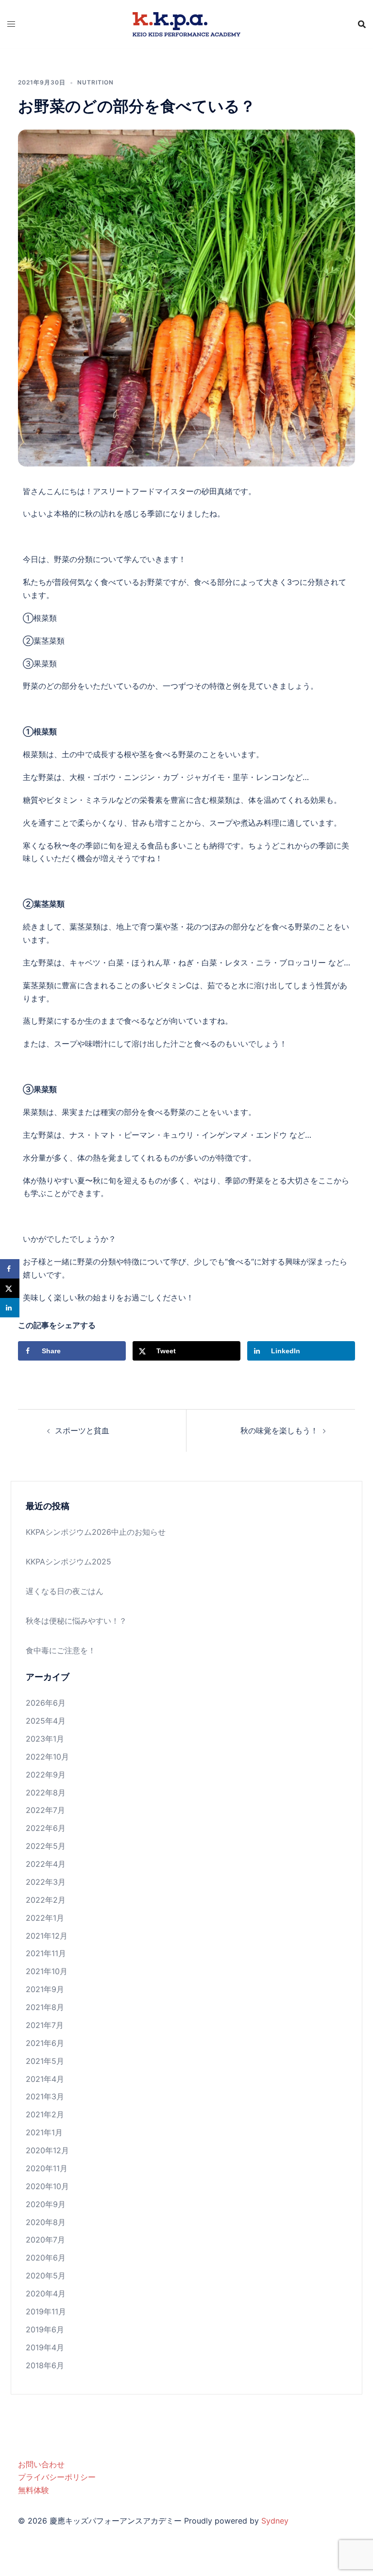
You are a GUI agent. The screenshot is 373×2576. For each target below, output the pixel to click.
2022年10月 (47, 1757)
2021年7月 (45, 2025)
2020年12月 (47, 2150)
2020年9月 (46, 2204)
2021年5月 (45, 2061)
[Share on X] (10, 1288)
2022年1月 (45, 1918)
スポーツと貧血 (82, 1430)
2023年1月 (45, 1739)
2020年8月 (46, 2222)
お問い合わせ (41, 2464)
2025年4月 (46, 1721)
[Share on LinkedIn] (10, 1308)
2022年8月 (46, 1793)
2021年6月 (45, 2043)
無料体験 (34, 2490)
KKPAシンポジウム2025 (68, 1562)
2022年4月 (46, 1864)
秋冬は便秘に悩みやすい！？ (76, 1621)
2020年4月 (46, 2293)
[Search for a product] (362, 24)
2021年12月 (47, 1936)
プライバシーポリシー (57, 2477)
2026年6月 (46, 1703)
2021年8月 (45, 2007)
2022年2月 (46, 1900)
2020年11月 (47, 2168)
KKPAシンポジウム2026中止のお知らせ (96, 1532)
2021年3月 (45, 2096)
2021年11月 (46, 1953)
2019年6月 (45, 2329)
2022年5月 (46, 1846)
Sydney (275, 2521)
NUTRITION (95, 82)
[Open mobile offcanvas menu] (11, 24)
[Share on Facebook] (10, 1269)
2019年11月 (46, 2311)
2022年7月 (45, 1810)
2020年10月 (47, 2186)
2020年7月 (45, 2240)
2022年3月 (46, 1882)
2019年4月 (45, 2347)
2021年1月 (44, 2132)
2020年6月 (46, 2258)
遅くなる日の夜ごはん (65, 1591)
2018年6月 (45, 2365)
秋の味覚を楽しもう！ (279, 1430)
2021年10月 (47, 1971)
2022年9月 (46, 1775)
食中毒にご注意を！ (61, 1650)
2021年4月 (45, 2079)
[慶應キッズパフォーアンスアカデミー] (186, 23)
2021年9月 (45, 1989)
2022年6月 (46, 1828)
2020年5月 (46, 2276)
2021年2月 (45, 2114)
